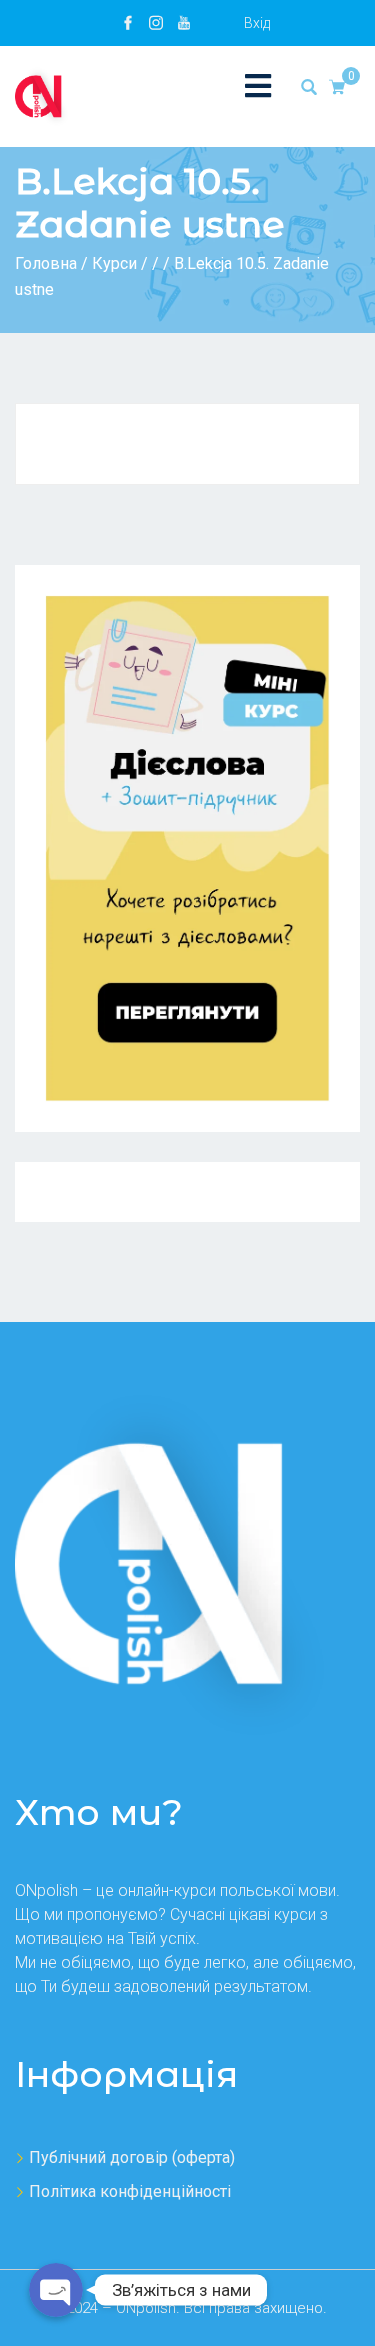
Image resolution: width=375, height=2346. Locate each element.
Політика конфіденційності (130, 2191)
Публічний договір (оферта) (132, 2157)
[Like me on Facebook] (128, 23)
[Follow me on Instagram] (156, 23)
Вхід (257, 23)
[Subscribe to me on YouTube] (184, 23)
